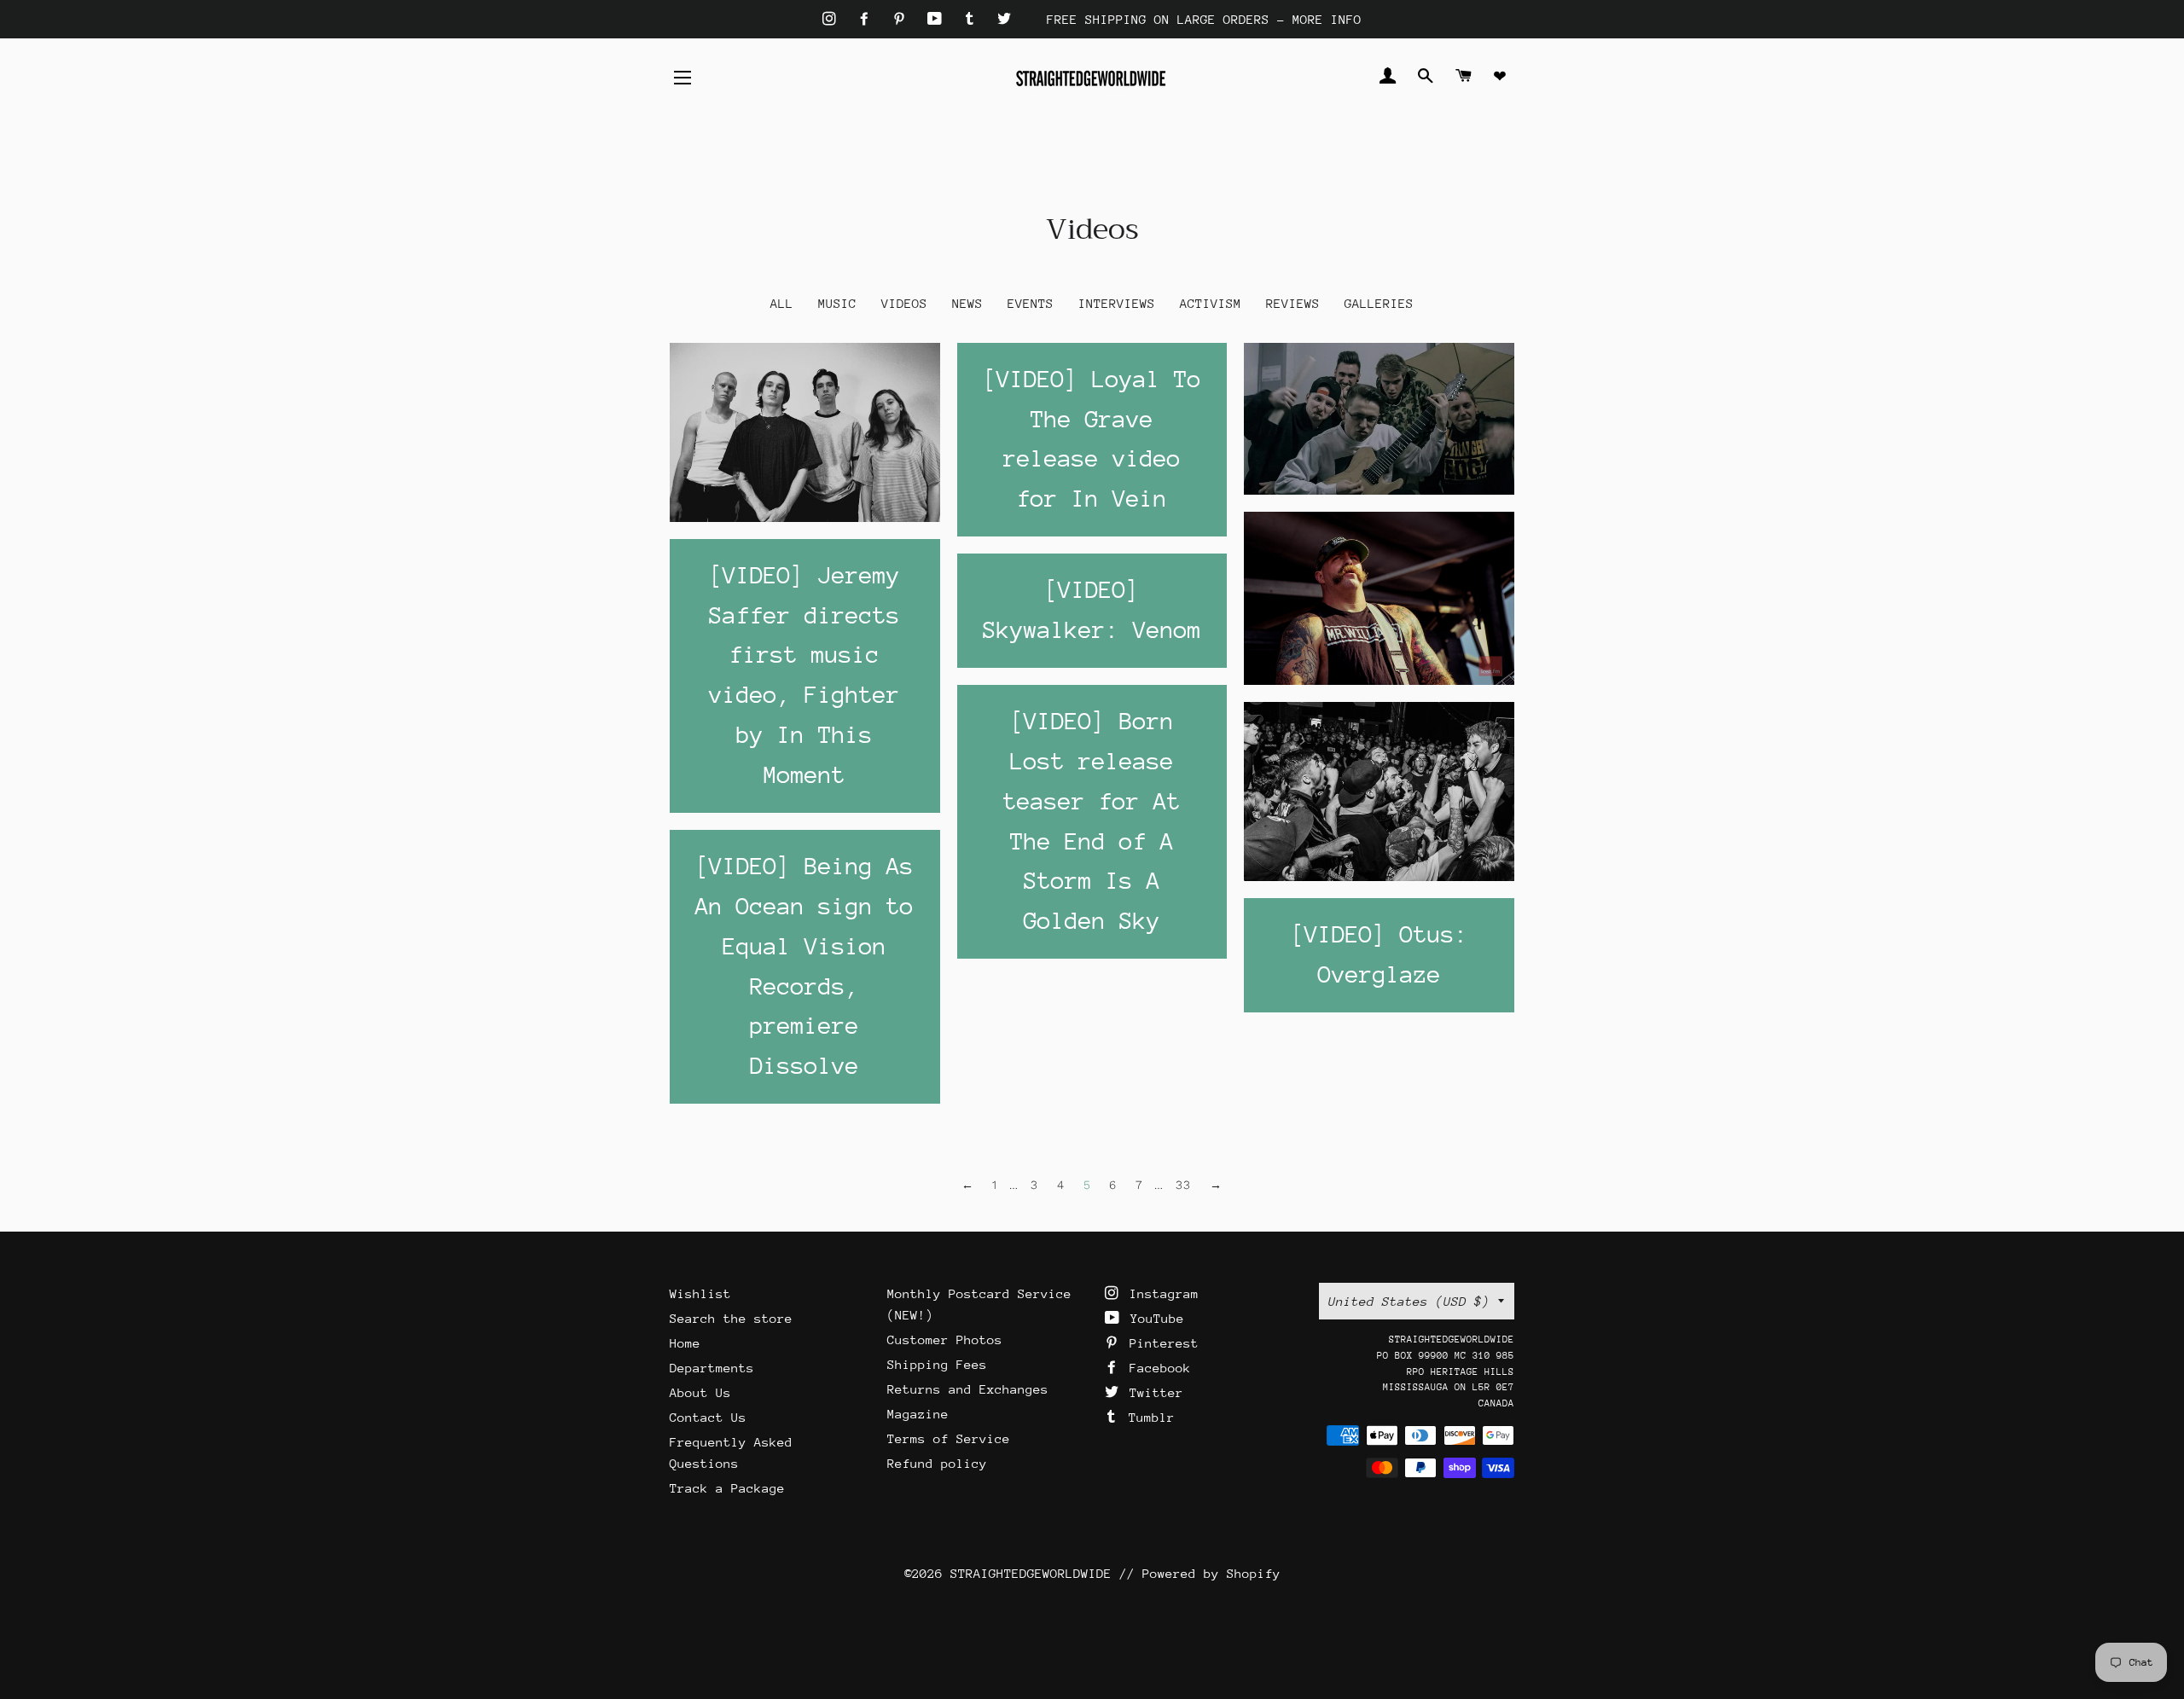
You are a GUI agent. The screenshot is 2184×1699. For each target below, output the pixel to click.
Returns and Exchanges (968, 1389)
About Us (700, 1392)
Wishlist (700, 1293)
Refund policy (937, 1463)
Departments (712, 1368)
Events (1031, 303)
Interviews (1117, 303)
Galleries (1379, 303)
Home (685, 1343)
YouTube (1153, 1318)
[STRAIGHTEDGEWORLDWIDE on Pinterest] (903, 19)
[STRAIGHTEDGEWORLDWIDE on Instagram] (833, 19)
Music (837, 303)
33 (1184, 1185)
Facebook (1156, 1368)
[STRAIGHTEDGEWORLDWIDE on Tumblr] (973, 19)
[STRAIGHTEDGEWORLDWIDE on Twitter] (1004, 19)
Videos (904, 303)
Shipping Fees (937, 1364)
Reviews (1293, 303)
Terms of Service (949, 1438)
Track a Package (727, 1488)
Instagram (1160, 1293)
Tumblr (1148, 1417)
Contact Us (708, 1417)
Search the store (731, 1318)
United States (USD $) (1409, 1301)
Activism (1211, 303)
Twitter (1153, 1392)
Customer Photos (945, 1339)
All (782, 303)
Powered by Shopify (1211, 1573)
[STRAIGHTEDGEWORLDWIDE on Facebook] (868, 19)
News (967, 303)
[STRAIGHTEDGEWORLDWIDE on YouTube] (938, 19)
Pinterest (1160, 1343)
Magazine (918, 1414)
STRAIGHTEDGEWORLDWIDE (1031, 1573)
